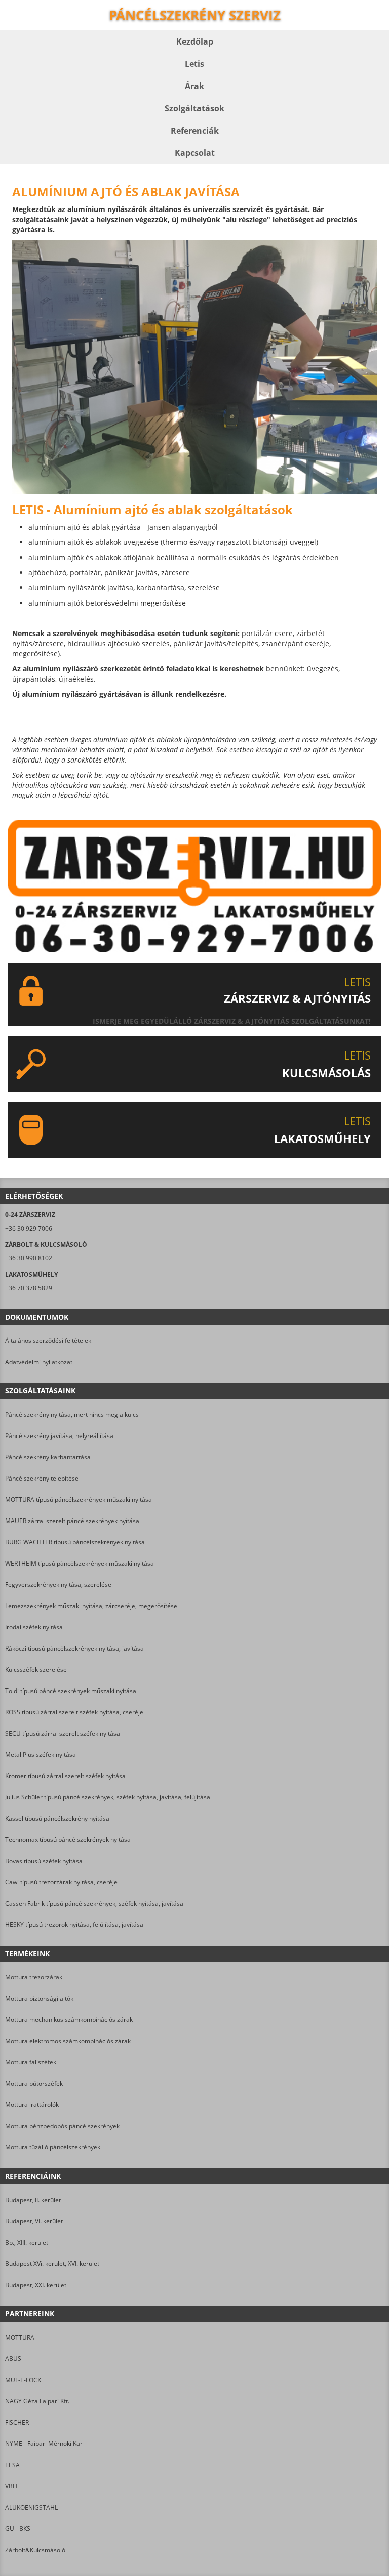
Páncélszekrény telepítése (42, 1478)
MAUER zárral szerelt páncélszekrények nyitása (72, 1521)
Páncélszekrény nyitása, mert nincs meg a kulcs (72, 1414)
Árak (194, 86)
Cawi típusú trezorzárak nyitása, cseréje (61, 1882)
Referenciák (195, 131)
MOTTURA (20, 2337)
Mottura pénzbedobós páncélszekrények (62, 2126)
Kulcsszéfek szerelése (36, 1670)
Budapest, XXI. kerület (36, 2285)
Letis (194, 64)
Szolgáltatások (194, 108)
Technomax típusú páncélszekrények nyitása (68, 1840)
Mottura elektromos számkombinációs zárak (68, 2041)
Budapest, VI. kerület (34, 2221)
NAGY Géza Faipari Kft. (37, 2401)
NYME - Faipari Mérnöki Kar (44, 2444)
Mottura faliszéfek (31, 2062)
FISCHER (17, 2422)
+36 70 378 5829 (29, 1288)
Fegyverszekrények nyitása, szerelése (58, 1585)
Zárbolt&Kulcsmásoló (35, 2550)
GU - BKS (18, 2529)
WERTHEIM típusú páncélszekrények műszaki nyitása (80, 1563)
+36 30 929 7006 (29, 1228)
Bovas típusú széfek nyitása (44, 1861)
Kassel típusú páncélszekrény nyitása (57, 1818)
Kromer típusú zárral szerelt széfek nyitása (65, 1776)
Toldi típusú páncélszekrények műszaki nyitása (71, 1691)
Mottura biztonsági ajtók (39, 1998)
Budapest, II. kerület (33, 2200)
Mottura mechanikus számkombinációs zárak (69, 2020)
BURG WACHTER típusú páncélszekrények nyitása (75, 1542)
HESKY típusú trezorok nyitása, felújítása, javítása (74, 1925)
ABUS (13, 2359)
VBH (11, 2486)
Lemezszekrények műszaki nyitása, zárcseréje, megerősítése (91, 1606)
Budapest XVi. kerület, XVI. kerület (52, 2264)
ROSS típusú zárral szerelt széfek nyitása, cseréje (74, 1712)
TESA (12, 2465)
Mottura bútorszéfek (34, 2083)
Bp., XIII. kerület (27, 2242)
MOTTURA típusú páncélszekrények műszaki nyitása (79, 1500)
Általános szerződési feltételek (48, 1341)
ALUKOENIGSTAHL (31, 2507)
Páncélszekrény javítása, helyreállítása (59, 1436)
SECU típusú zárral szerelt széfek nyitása (63, 1733)
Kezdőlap (195, 41)
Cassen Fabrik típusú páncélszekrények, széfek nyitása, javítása (94, 1903)
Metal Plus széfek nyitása (41, 1755)
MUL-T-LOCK (23, 2380)
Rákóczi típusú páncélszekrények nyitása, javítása (74, 1648)
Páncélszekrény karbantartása (48, 1457)
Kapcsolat (195, 153)
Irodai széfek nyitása (34, 1627)
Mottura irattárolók (32, 2105)
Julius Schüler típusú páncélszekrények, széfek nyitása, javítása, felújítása (108, 1797)
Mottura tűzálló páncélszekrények (53, 2147)
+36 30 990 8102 (29, 1258)
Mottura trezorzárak (34, 1977)
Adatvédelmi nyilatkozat (39, 1362)
